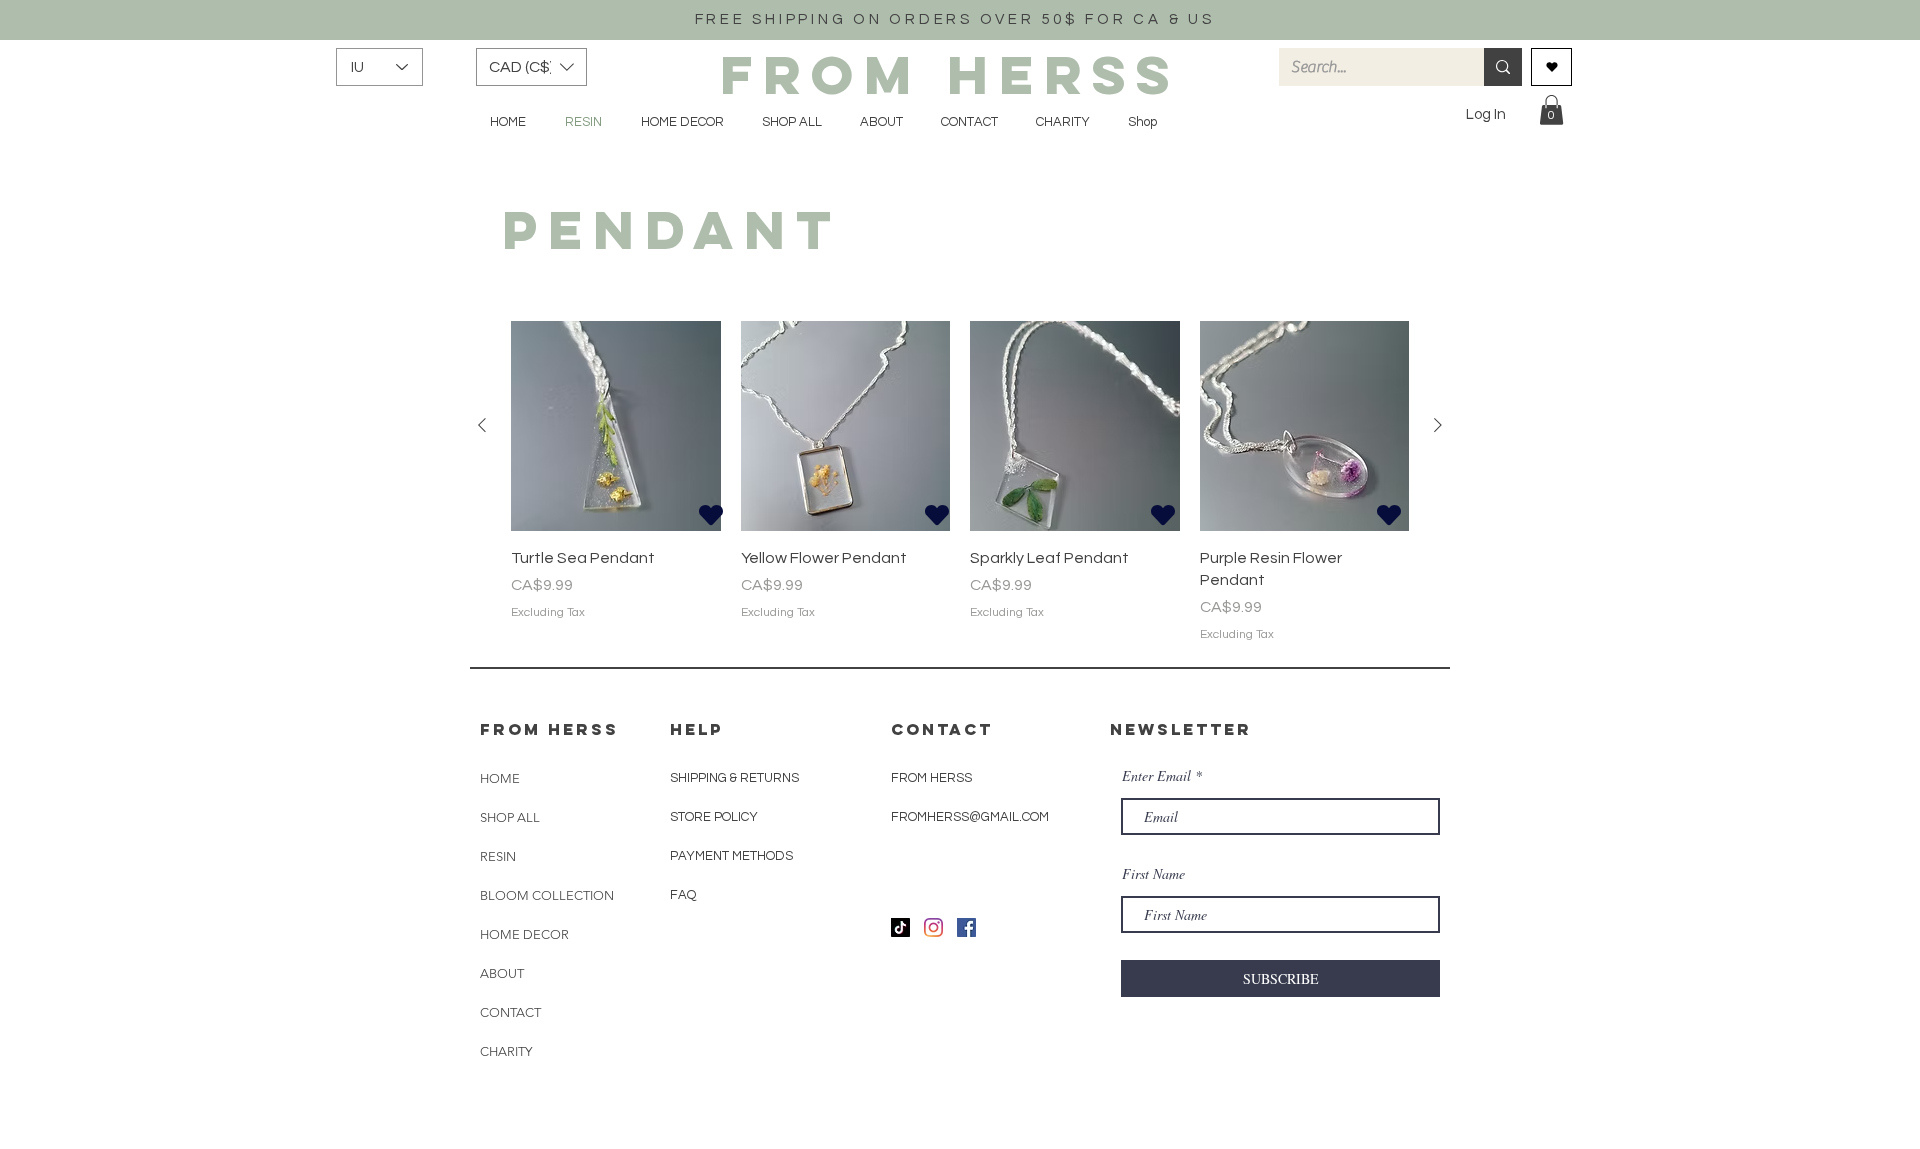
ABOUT (502, 973)
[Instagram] (933, 927)
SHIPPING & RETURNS (734, 778)
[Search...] (1503, 67)
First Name (1153, 874)
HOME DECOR (524, 934)
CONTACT (510, 1012)
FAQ (683, 895)
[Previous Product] (482, 425)
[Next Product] (1438, 425)
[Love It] (1551, 67)
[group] (960, 482)
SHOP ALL (510, 817)
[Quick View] (616, 426)
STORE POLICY (715, 817)
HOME (500, 778)
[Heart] (711, 514)
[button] (531, 67)
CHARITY (506, 1051)
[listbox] (531, 67)
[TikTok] (900, 927)
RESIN (498, 856)
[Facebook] (966, 927)
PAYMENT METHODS (731, 856)
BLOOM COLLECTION (547, 895)
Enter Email (1156, 776)
